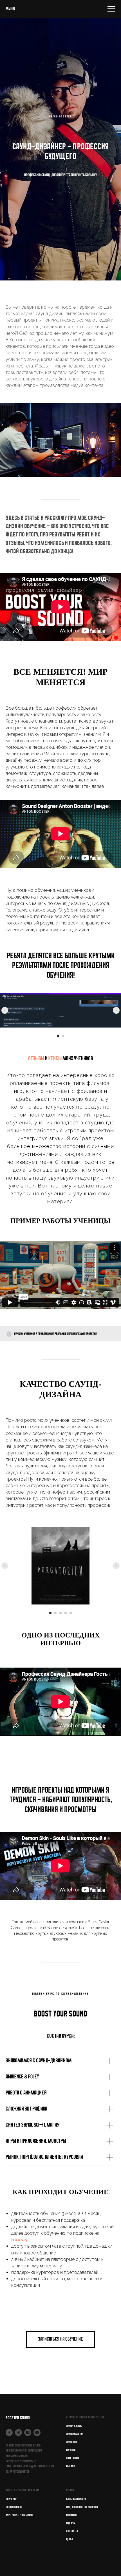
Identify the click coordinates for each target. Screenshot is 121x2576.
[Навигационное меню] (111, 9)
